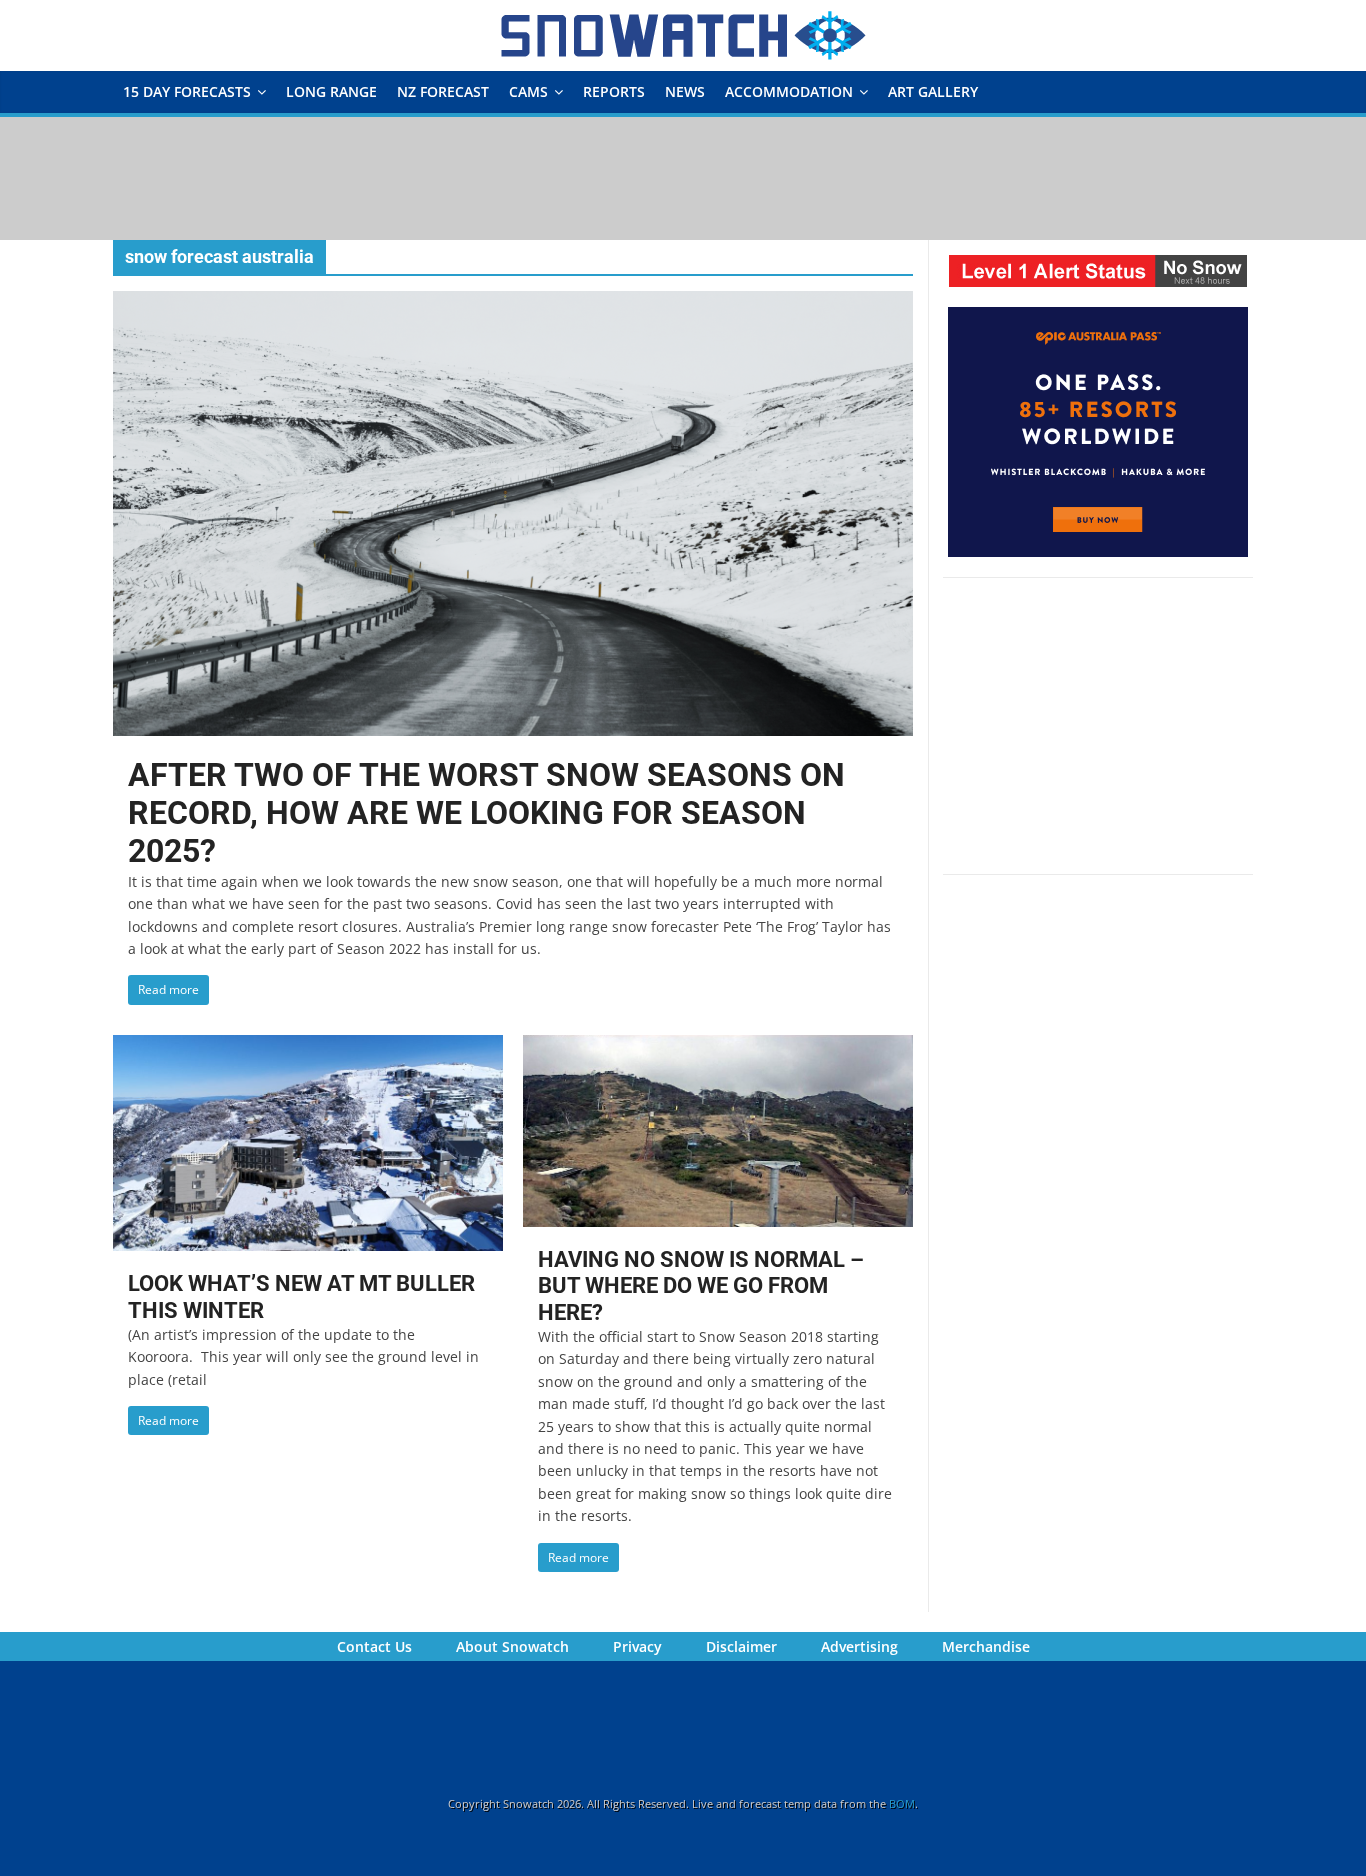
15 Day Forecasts (187, 91)
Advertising (859, 1646)
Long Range (331, 91)
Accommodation (789, 91)
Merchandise (986, 1646)
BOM (902, 1803)
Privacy (637, 1646)
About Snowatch (512, 1646)
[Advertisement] (683, 177)
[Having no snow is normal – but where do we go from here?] (718, 1047)
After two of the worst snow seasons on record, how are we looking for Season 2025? (486, 813)
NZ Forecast (443, 91)
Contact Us (374, 1646)
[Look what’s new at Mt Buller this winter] (308, 1047)
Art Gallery (933, 91)
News (685, 91)
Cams (528, 91)
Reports (614, 91)
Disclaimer (741, 1646)
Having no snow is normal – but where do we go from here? (701, 1286)
